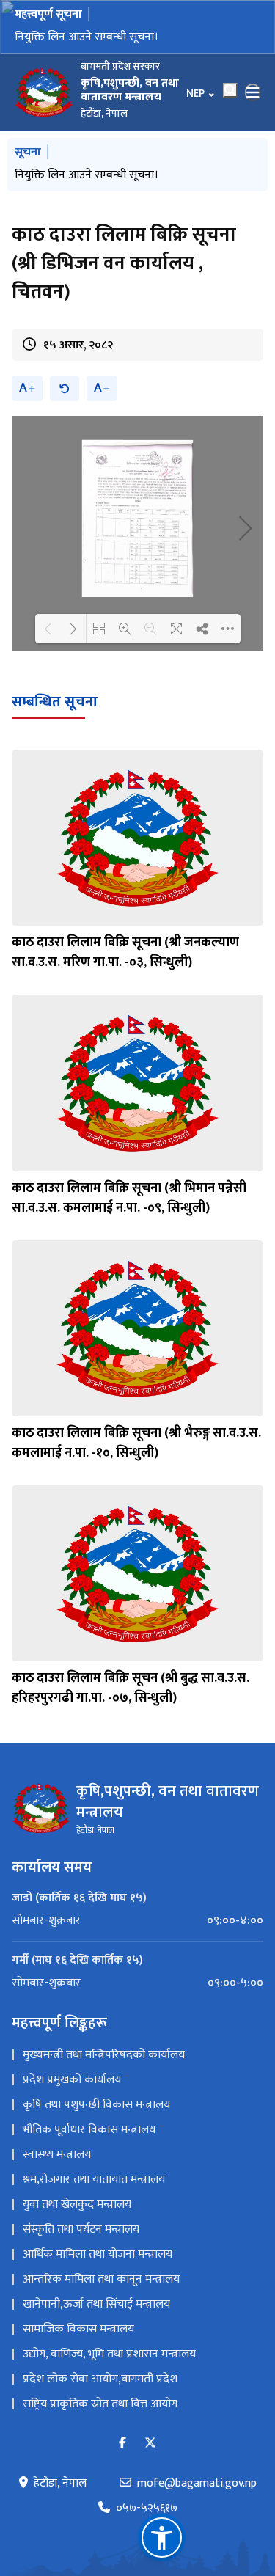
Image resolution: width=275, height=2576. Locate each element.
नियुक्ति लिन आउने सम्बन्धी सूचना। (87, 175)
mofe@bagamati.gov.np (197, 2484)
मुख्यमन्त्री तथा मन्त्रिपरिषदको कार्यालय (104, 2055)
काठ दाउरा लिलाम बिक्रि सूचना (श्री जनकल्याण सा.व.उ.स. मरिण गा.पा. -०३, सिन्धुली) (125, 952)
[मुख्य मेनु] (253, 92)
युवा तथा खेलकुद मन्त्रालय (77, 2204)
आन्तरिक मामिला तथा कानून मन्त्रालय (101, 2279)
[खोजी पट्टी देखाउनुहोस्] (230, 90)
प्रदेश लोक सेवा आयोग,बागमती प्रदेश (100, 2379)
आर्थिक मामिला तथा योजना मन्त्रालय (98, 2254)
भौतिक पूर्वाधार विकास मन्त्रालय (89, 2130)
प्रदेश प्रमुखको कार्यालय (72, 2080)
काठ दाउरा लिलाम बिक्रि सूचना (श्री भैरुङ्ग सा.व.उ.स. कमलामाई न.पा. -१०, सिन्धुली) (136, 1443)
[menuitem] (137, 1921)
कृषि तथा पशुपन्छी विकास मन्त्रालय (96, 2105)
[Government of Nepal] (44, 92)
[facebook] (122, 2444)
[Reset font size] (65, 388)
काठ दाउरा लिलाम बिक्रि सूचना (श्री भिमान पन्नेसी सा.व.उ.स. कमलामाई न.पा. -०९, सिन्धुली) (129, 1198)
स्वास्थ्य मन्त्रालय (57, 2155)
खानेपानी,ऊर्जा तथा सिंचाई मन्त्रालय (96, 2304)
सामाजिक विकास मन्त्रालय (78, 2329)
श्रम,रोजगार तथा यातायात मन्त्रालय (94, 2180)
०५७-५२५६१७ (147, 2509)
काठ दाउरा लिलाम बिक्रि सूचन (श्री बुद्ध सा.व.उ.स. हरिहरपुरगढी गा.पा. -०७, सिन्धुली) (131, 1688)
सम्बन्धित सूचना (55, 702)
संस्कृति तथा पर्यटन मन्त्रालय (81, 2229)
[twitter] (150, 2444)
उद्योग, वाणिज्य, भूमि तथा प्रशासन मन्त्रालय (109, 2354)
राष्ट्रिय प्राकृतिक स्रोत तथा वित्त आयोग (100, 2404)
